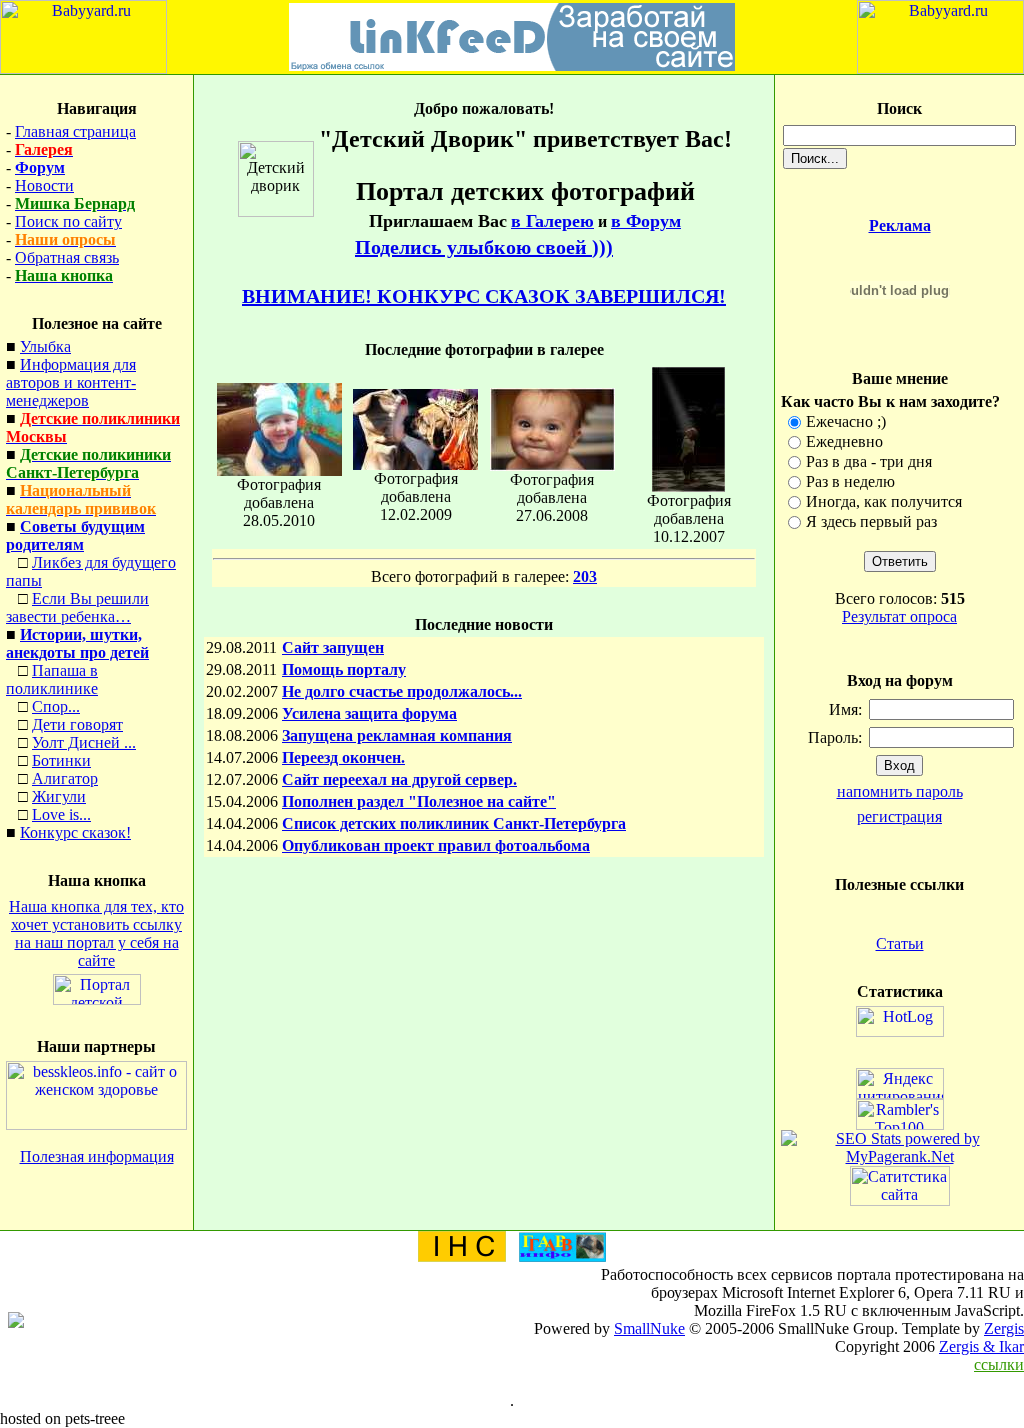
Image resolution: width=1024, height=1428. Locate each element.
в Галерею (552, 221)
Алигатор (65, 778)
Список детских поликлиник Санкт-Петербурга (454, 823)
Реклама (900, 225)
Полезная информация (97, 1156)
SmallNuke (649, 1328)
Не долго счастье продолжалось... (402, 691)
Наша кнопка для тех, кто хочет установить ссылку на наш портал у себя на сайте (96, 933)
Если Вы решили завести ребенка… (77, 607)
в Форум (646, 221)
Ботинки (61, 760)
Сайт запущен (333, 647)
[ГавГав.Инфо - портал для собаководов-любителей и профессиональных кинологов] (562, 1256)
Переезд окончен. (343, 757)
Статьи (900, 943)
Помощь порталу (344, 669)
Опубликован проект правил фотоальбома (436, 845)
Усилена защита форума (369, 713)
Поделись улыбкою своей (484, 247)
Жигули (59, 796)
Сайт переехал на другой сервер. (399, 779)
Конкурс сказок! (75, 832)
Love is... (61, 814)
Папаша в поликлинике (52, 679)
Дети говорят (77, 724)
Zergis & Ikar (981, 1346)
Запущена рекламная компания (397, 735)
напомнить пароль (900, 791)
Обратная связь (67, 257)
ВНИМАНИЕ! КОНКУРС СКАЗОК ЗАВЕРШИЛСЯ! (484, 296)
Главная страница (75, 131)
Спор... (56, 706)
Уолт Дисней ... (84, 742)
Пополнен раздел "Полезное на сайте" (419, 801)
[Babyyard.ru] (83, 68)
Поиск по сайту (68, 221)
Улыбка (45, 346)
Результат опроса (899, 616)
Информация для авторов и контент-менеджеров (71, 382)
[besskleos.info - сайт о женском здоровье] (96, 1124)
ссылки (999, 1364)
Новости (44, 185)
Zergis (1004, 1328)
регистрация (899, 816)
